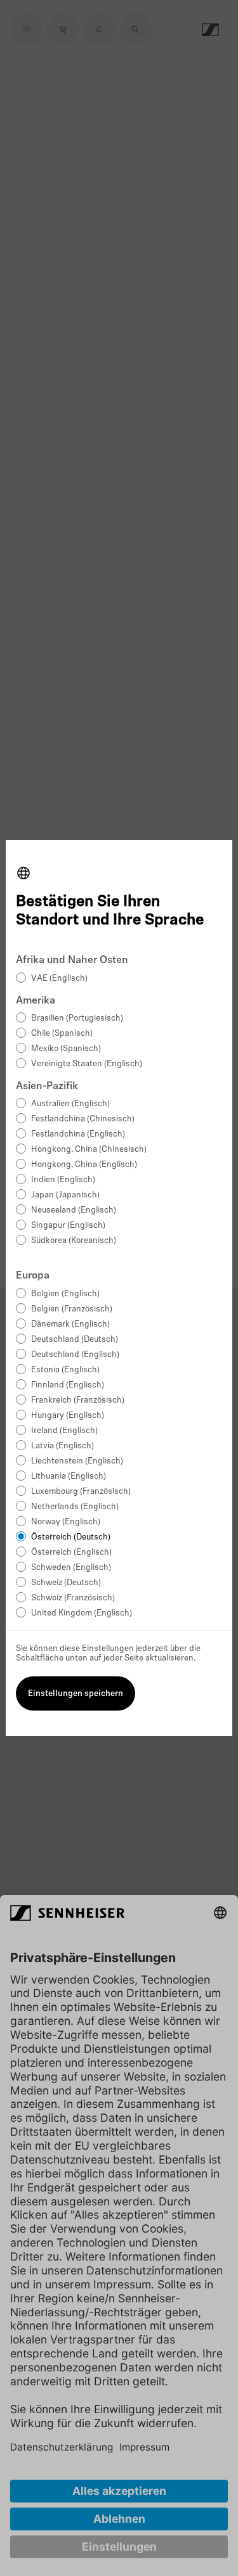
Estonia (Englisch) (65, 1370)
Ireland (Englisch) (64, 1431)
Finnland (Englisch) (68, 1385)
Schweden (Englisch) (71, 1568)
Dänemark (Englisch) (70, 1324)
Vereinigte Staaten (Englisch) (87, 1064)
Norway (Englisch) (66, 1522)
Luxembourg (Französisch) (81, 1492)
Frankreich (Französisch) (78, 1400)
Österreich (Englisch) (71, 1553)
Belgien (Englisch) (65, 1294)
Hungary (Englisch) (68, 1416)
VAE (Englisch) (59, 979)
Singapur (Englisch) (68, 1226)
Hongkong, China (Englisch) (84, 1165)
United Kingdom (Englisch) (82, 1613)
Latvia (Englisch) (63, 1446)
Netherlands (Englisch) (75, 1507)
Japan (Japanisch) (65, 1195)
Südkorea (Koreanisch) (74, 1241)
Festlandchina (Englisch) (78, 1134)
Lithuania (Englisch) (69, 1476)
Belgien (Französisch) (72, 1309)
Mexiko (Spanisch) (66, 1049)
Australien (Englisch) (70, 1104)
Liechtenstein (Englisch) (77, 1461)
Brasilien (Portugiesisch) (77, 1018)
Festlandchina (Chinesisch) (83, 1119)
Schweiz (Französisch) (73, 1598)
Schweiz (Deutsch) (66, 1583)
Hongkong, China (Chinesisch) (89, 1150)
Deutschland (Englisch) (75, 1355)
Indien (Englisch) (63, 1180)
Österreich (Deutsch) (71, 1537)
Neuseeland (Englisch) (74, 1210)
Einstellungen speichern (76, 1694)
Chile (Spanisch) (62, 1034)
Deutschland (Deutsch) (75, 1340)
